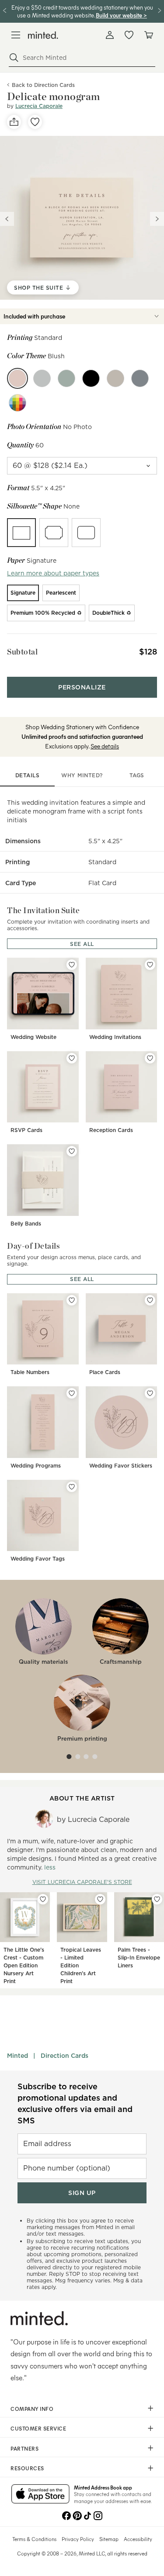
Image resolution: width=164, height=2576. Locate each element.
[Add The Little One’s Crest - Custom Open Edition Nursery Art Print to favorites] (43, 1899)
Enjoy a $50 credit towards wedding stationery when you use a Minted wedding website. (82, 11)
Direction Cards (65, 2056)
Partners (24, 2448)
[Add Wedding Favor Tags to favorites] (72, 1487)
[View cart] (148, 35)
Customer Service (38, 2428)
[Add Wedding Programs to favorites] (72, 1393)
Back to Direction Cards (43, 85)
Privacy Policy (78, 2539)
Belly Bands (26, 1224)
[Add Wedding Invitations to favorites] (150, 965)
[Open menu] (16, 35)
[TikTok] (87, 2515)
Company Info (32, 2409)
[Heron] (42, 378)
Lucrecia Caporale (39, 106)
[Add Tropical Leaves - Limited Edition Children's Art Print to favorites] (100, 1899)
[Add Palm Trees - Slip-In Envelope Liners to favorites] (157, 1899)
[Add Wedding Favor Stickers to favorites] (150, 1393)
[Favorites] (129, 35)
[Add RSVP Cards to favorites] (72, 1058)
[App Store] (40, 2495)
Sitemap (109, 2539)
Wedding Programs (36, 1466)
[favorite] (35, 122)
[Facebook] (66, 2515)
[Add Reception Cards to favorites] (150, 1058)
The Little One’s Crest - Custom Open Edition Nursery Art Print (24, 1965)
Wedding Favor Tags (38, 1559)
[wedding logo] (43, 35)
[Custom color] (17, 403)
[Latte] (115, 378)
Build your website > (121, 15)
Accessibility (138, 2539)
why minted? (82, 775)
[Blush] (17, 378)
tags (137, 775)
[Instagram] (98, 2515)
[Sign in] (110, 35)
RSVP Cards (26, 1130)
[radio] (21, 533)
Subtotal (22, 652)
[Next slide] (157, 219)
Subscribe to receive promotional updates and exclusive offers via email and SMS (75, 2103)
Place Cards (105, 1372)
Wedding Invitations (115, 1037)
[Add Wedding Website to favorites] (72, 965)
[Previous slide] (7, 219)
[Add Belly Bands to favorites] (72, 1151)
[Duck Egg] (66, 378)
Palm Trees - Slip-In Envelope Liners (139, 1958)
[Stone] (140, 378)
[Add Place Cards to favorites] (150, 1300)
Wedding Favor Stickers (121, 1466)
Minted (17, 2056)
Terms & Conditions (34, 2539)
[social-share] (14, 122)
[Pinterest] (77, 2515)
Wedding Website (33, 1037)
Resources (27, 2468)
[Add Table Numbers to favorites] (72, 1300)
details (28, 775)
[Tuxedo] (91, 378)
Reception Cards (111, 1130)
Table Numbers (30, 1372)
